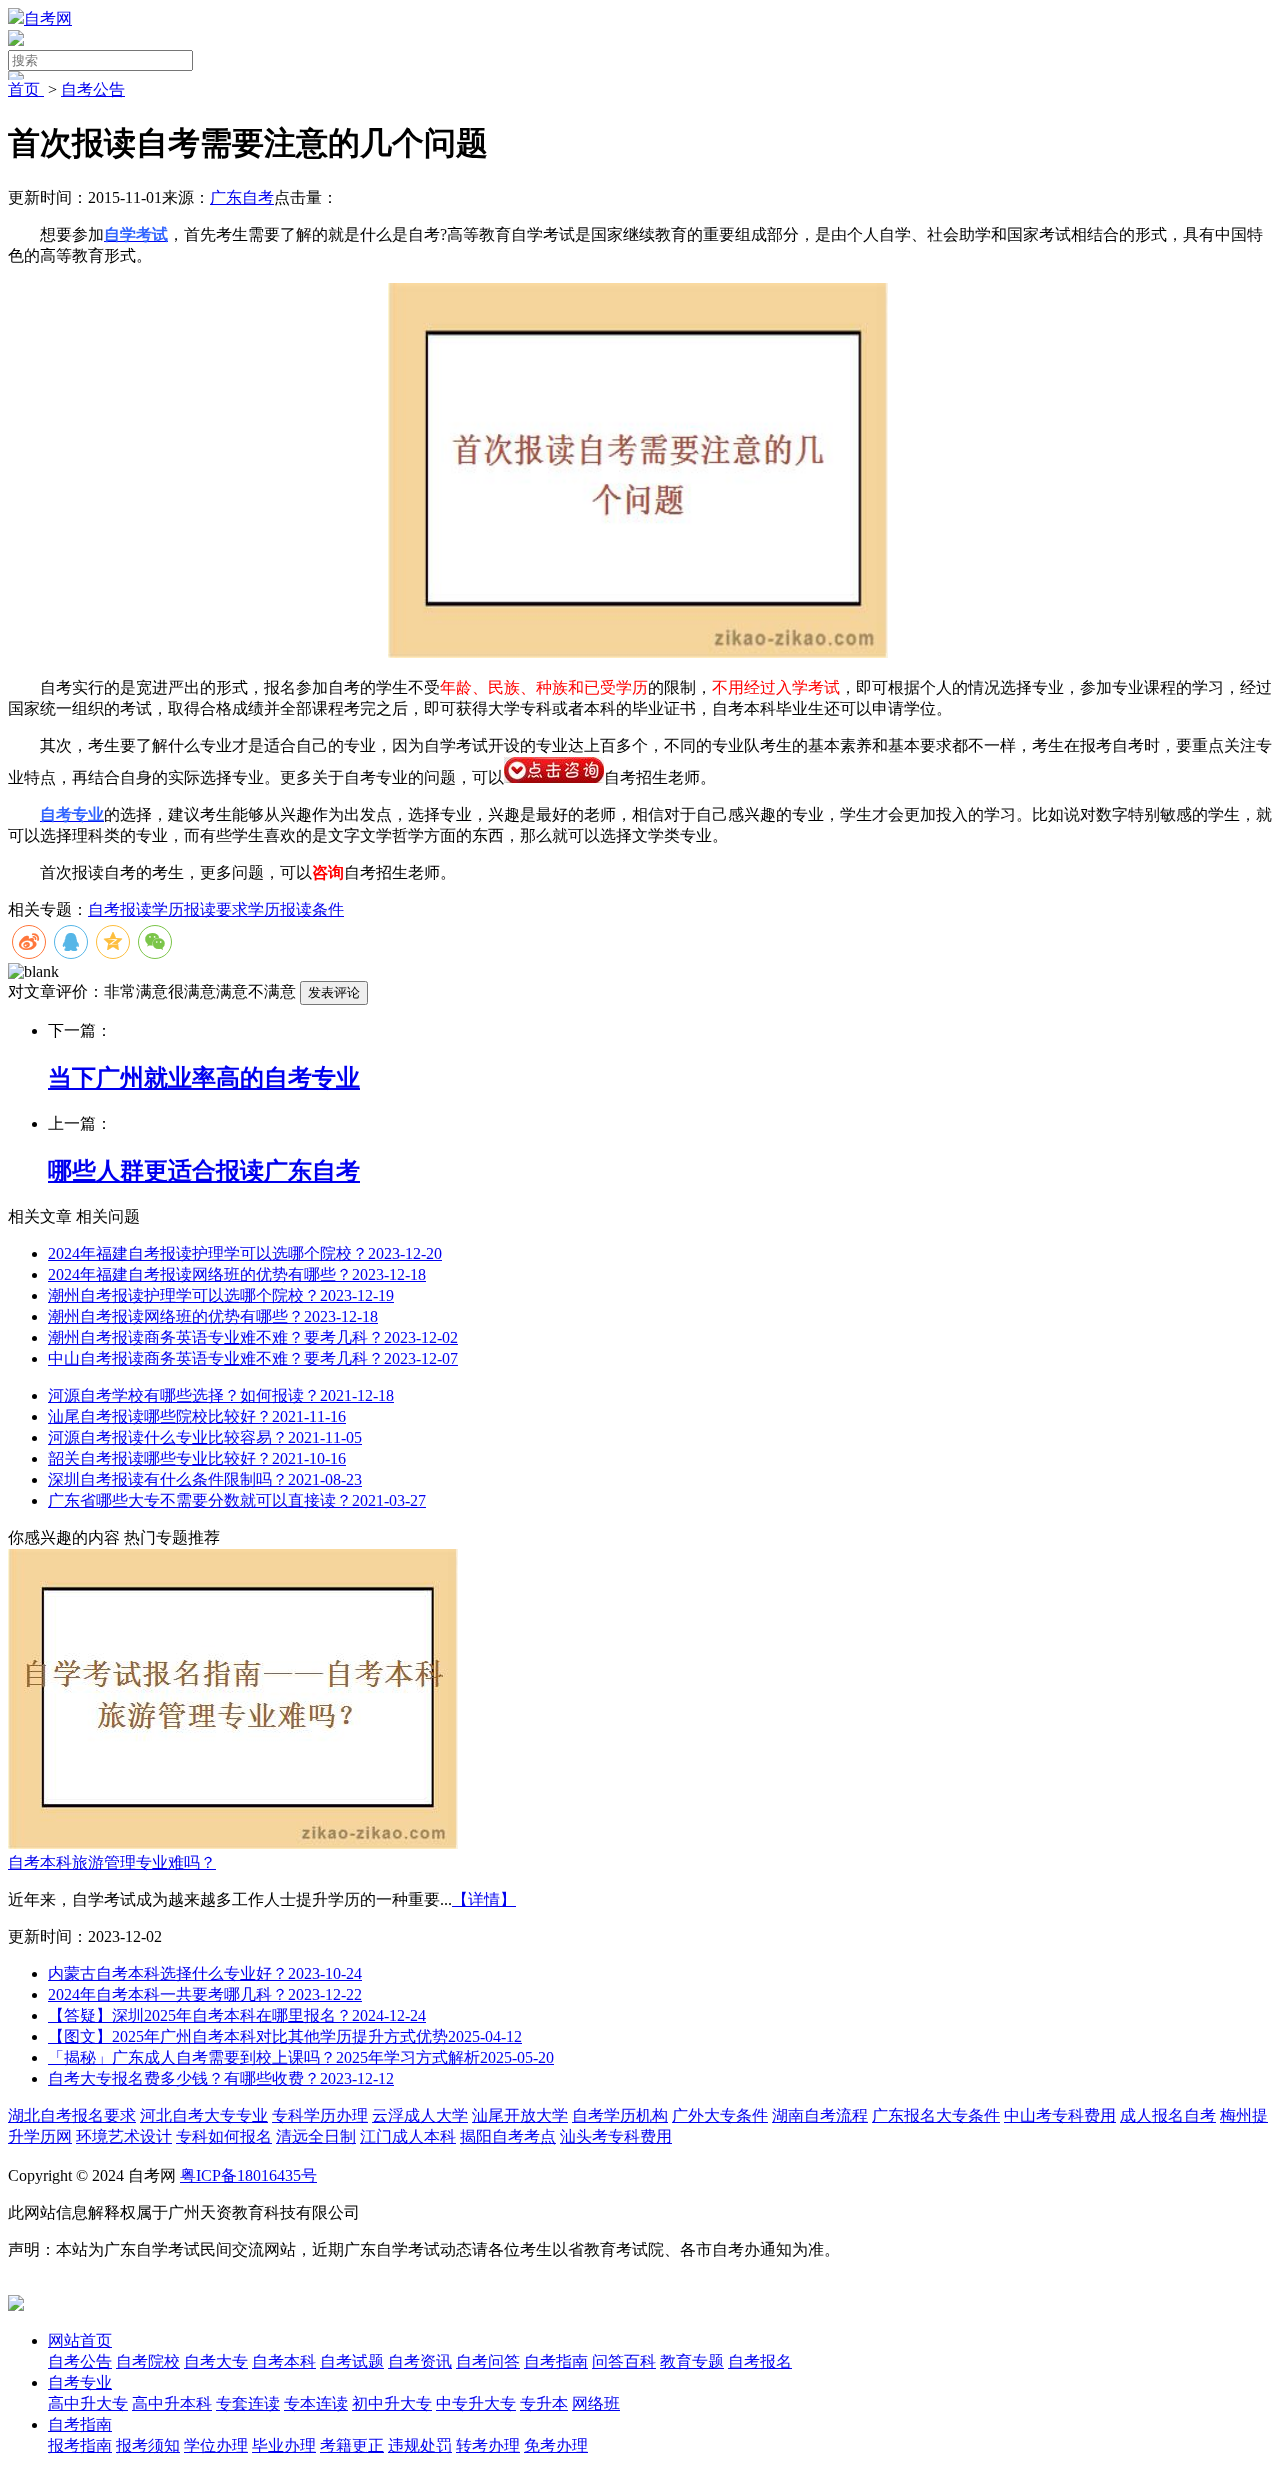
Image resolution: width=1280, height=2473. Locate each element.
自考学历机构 (620, 2115)
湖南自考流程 (820, 2115)
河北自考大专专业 (204, 2115)
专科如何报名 (224, 2136)
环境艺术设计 (124, 2136)
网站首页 (80, 2340)
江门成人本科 (408, 2136)
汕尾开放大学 (520, 2115)
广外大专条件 (720, 2115)
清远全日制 (316, 2136)
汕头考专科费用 (616, 2136)
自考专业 (80, 2382)
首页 (26, 89)
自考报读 (120, 909)
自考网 (48, 18)
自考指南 (80, 2424)
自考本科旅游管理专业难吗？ (112, 1862)
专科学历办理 (320, 2115)
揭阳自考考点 (508, 2136)
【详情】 (484, 1899)
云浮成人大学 (420, 2115)
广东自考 (242, 197)
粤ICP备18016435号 (248, 2175)
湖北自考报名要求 (72, 2115)
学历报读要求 (200, 909)
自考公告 (93, 89)
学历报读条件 (296, 909)
